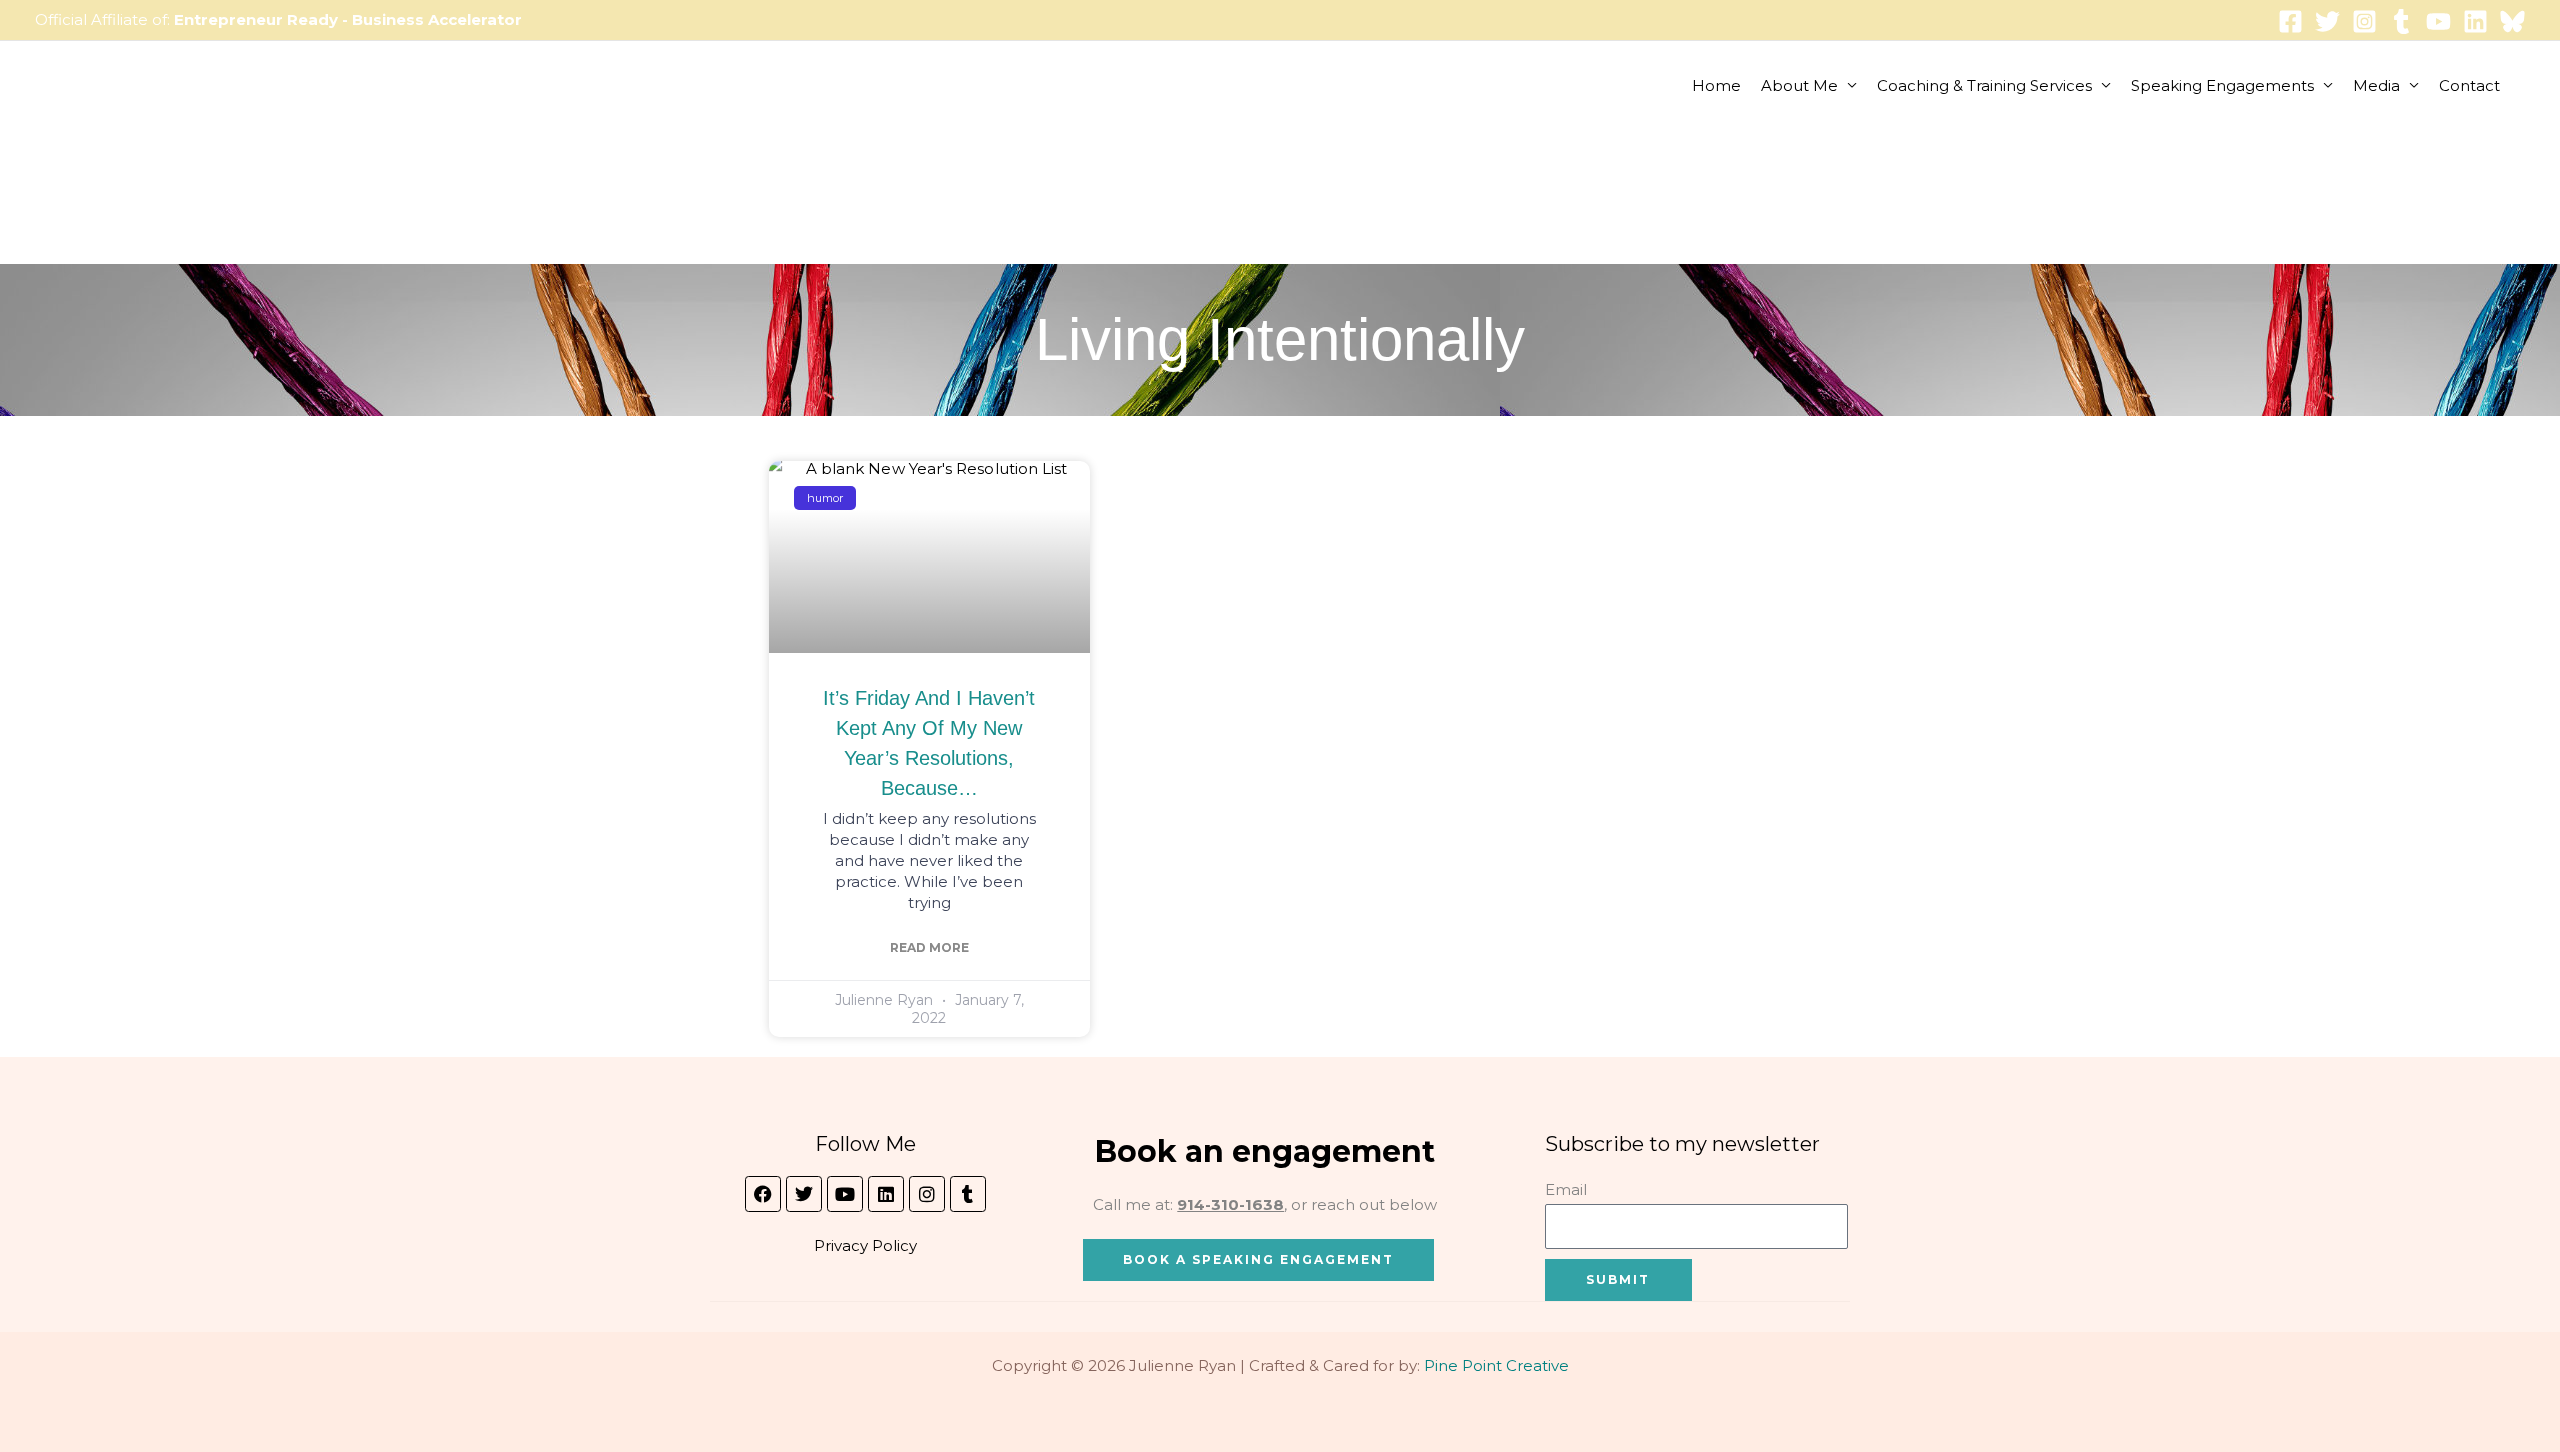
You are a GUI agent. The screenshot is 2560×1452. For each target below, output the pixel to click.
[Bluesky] (2512, 21)
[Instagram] (2364, 21)
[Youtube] (2438, 21)
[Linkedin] (2475, 21)
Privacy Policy (865, 1245)
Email (1566, 1189)
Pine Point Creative (1496, 1365)
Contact (2469, 85)
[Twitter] (2327, 21)
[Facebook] (2290, 21)
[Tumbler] (2401, 21)
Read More (929, 947)
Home (1716, 85)
